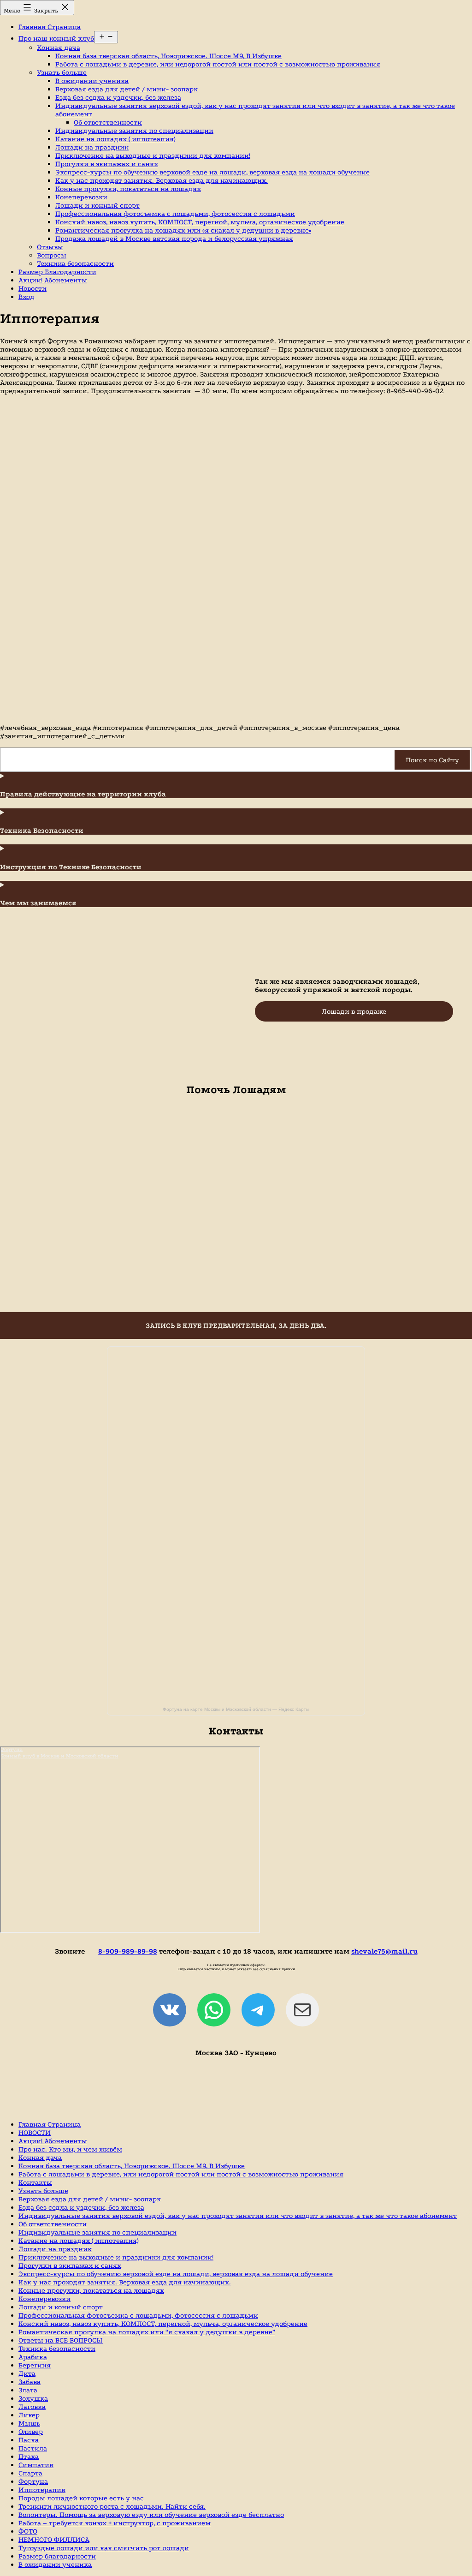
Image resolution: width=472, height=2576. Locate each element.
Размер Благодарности (57, 272)
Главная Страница (50, 27)
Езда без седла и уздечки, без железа (118, 97)
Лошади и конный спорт (97, 205)
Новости (32, 288)
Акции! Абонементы (53, 280)
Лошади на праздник (92, 147)
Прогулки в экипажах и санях (107, 164)
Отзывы (50, 247)
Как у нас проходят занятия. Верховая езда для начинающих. (162, 180)
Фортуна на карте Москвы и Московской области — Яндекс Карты (236, 1709)
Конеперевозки (81, 197)
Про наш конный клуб (56, 38)
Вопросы (52, 255)
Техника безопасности (75, 263)
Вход (27, 297)
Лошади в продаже (354, 1011)
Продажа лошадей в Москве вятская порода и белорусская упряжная (174, 239)
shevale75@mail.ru (384, 1951)
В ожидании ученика (92, 81)
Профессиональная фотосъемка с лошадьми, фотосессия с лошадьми (175, 214)
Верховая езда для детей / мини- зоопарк (127, 89)
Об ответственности (108, 122)
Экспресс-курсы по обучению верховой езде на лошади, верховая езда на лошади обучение (212, 172)
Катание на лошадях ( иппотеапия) (115, 139)
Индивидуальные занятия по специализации (134, 131)
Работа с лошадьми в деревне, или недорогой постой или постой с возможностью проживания (218, 64)
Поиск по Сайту (432, 760)
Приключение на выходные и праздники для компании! (153, 155)
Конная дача (59, 48)
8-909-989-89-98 (128, 1951)
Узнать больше (62, 72)
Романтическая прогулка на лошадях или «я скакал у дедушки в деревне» (183, 230)
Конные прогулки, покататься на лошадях (128, 189)
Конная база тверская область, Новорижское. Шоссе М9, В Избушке (168, 56)
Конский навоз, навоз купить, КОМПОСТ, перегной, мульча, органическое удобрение (200, 222)
